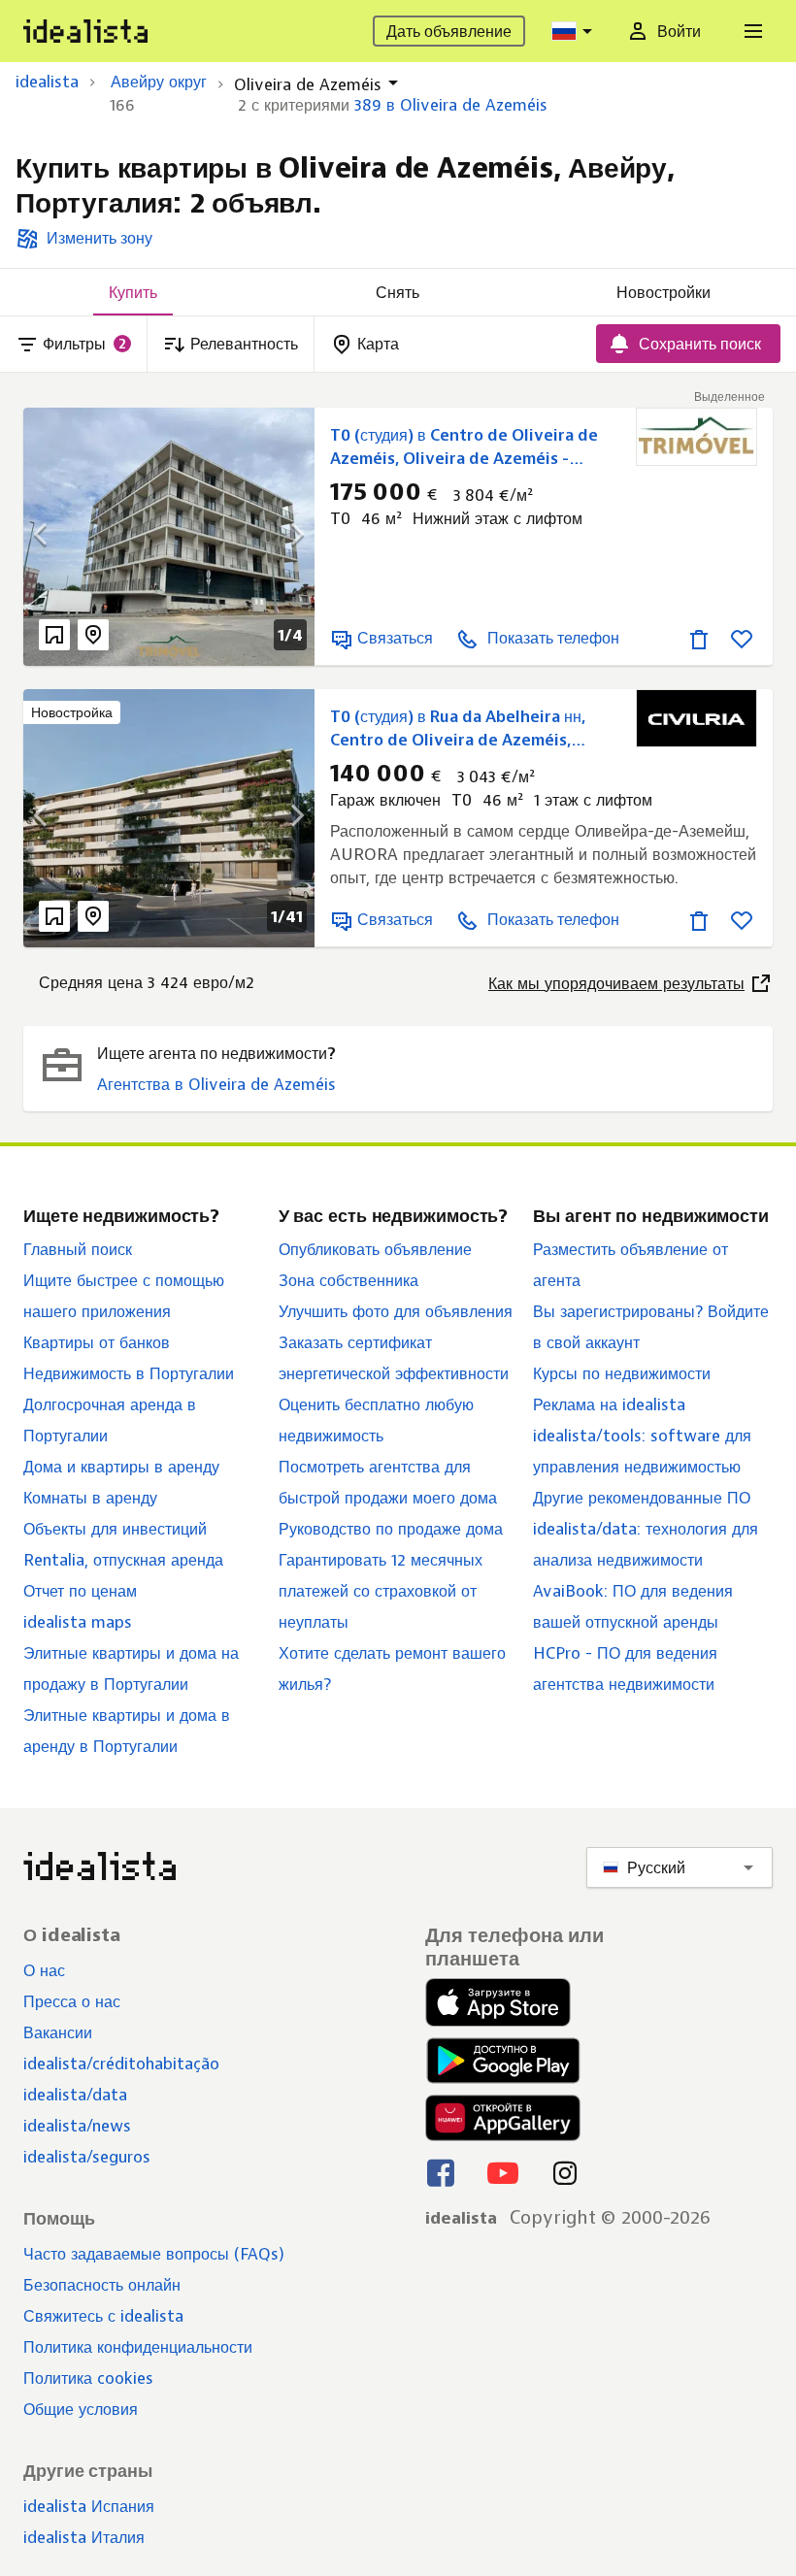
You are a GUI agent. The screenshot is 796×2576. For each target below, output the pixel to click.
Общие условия (81, 2409)
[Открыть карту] (93, 635)
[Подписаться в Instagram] (565, 2172)
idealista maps (78, 1622)
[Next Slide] (285, 537)
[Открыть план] (54, 635)
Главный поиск (78, 1249)
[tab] (133, 292)
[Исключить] (699, 638)
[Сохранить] (742, 638)
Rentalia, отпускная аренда (123, 1560)
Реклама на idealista (609, 1404)
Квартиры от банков (97, 1342)
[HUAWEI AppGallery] (503, 2118)
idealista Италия (84, 2537)
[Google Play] (500, 2061)
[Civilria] (696, 718)
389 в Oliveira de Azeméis (451, 105)
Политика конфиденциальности (138, 2347)
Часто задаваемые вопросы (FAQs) (154, 2254)
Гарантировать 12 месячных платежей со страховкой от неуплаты (381, 1591)
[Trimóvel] (696, 437)
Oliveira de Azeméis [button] (308, 84)
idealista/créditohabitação (121, 2064)
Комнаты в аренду (90, 1498)
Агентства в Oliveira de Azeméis (216, 1084)
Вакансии (58, 2032)
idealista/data (75, 2095)
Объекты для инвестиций (115, 1529)
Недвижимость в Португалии (129, 1373)
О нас (44, 1970)
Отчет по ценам (80, 1591)
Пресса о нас (72, 2001)
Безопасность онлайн (102, 2285)
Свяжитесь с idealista (103, 2316)
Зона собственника (348, 1280)
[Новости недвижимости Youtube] (503, 2172)
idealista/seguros (87, 2157)
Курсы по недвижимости (622, 1373)
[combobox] (575, 31)
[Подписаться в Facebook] (441, 2172)
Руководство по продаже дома (391, 1529)
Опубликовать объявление (375, 1249)
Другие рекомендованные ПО (642, 1498)
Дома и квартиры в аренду (121, 1467)
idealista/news (77, 2126)
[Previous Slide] (52, 537)
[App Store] (503, 2002)
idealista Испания (89, 2506)
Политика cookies (88, 2378)
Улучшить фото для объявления (396, 1311)
